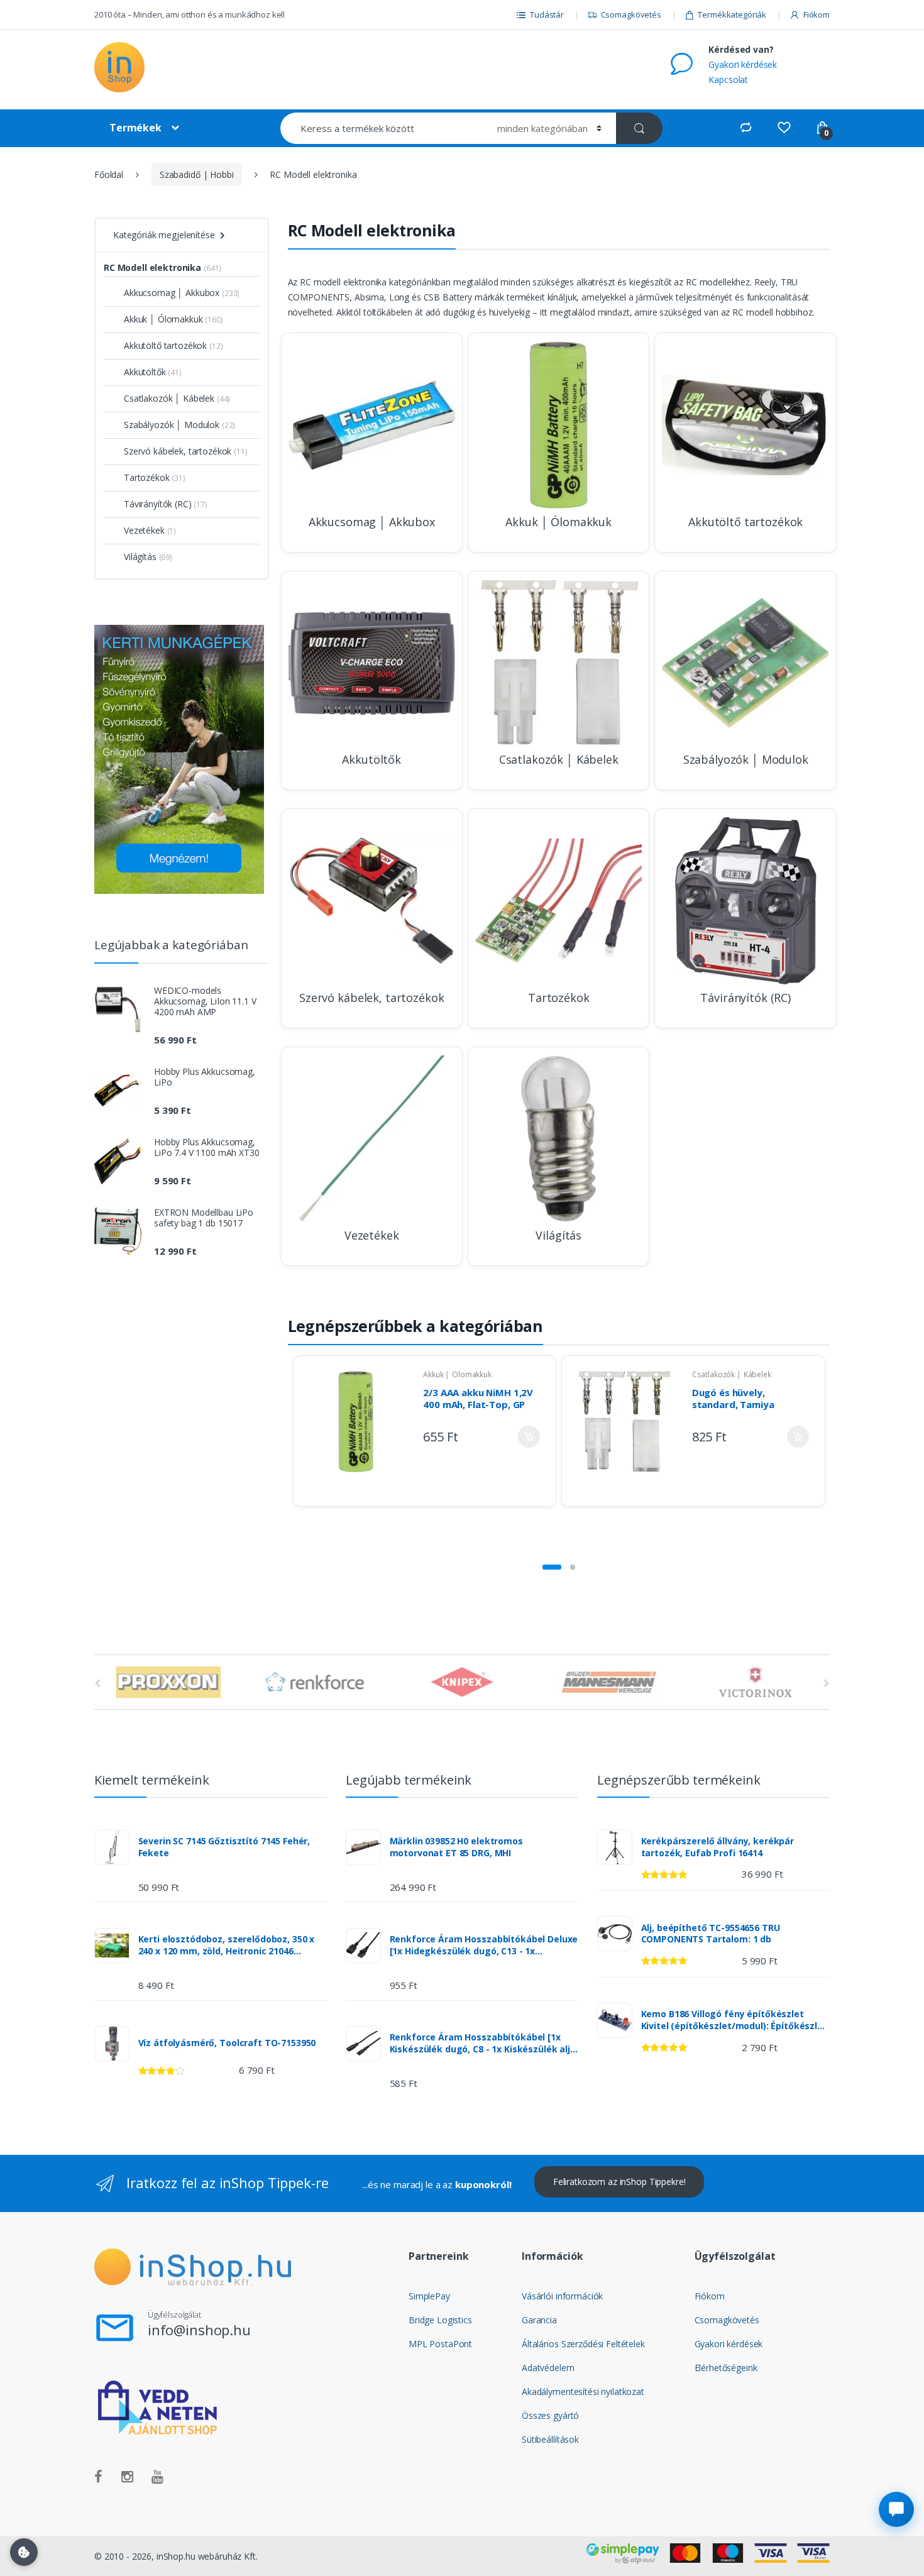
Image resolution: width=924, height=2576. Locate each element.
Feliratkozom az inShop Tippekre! (619, 2182)
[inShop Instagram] (127, 2477)
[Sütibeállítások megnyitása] (24, 2552)
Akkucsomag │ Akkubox (172, 293)
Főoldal (109, 174)
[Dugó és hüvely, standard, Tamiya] (624, 1431)
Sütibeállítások (550, 2439)
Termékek (135, 128)
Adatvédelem (548, 2368)
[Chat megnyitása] (896, 2509)
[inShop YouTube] (157, 2477)
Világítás (140, 557)
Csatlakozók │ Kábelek (732, 1374)
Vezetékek (144, 530)
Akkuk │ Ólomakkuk (457, 1374)
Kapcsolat (728, 80)
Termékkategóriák (732, 14)
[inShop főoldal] (179, 69)
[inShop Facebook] (98, 2477)
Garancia (539, 2320)
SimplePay (429, 2296)
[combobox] (381, 128)
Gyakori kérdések (743, 64)
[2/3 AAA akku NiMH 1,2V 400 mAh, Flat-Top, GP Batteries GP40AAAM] (356, 1431)
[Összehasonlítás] (746, 128)
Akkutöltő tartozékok (165, 345)
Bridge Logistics (440, 2320)
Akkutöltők (145, 372)
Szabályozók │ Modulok (172, 425)
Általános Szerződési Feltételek (583, 2344)
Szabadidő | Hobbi (197, 174)
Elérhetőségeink (726, 2368)
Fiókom (817, 14)
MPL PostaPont (440, 2344)
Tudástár (547, 14)
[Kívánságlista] (784, 128)
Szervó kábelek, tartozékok (178, 451)
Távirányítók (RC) (158, 504)
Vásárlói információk (562, 2296)
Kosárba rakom (529, 1437)
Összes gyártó (550, 2415)
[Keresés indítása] (639, 128)
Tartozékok (147, 477)
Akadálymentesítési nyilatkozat (583, 2392)
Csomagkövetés (631, 14)
